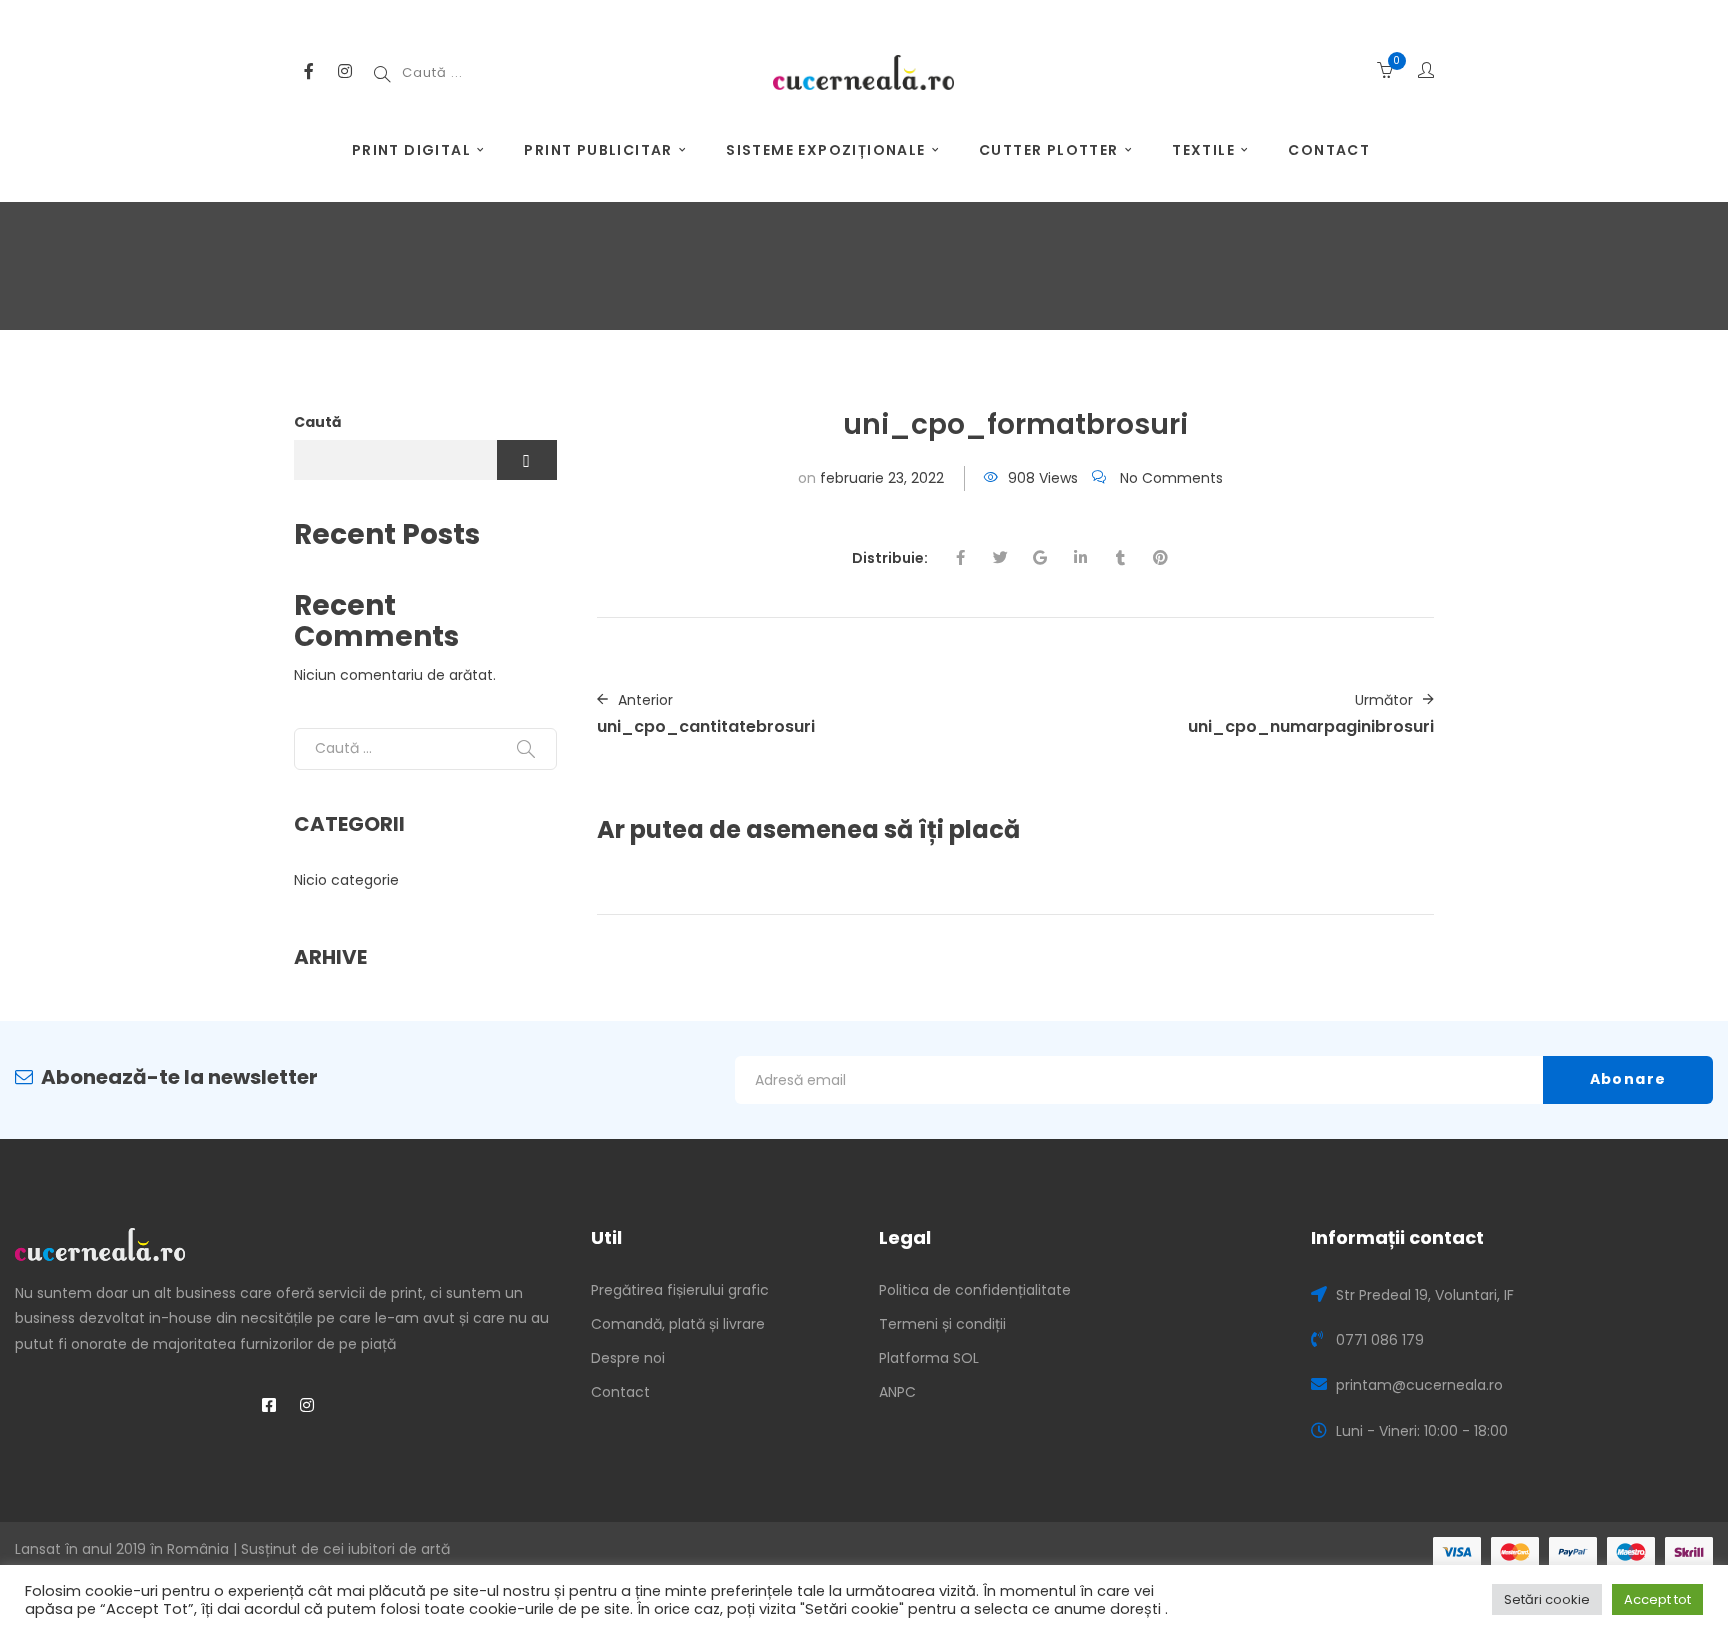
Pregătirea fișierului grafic (680, 1290)
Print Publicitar (598, 150)
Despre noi (628, 1358)
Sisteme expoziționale (825, 150)
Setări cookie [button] (1547, 1599)
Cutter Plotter (1049, 150)
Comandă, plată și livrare (678, 1324)
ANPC (897, 1392)
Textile (1203, 150)
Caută (318, 422)
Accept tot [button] (1657, 1599)
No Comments (1171, 478)
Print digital (411, 150)
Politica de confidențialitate (975, 1290)
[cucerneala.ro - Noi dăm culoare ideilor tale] (863, 71)
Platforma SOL (929, 1358)
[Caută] (526, 749)
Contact (1329, 150)
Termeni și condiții (942, 1324)
